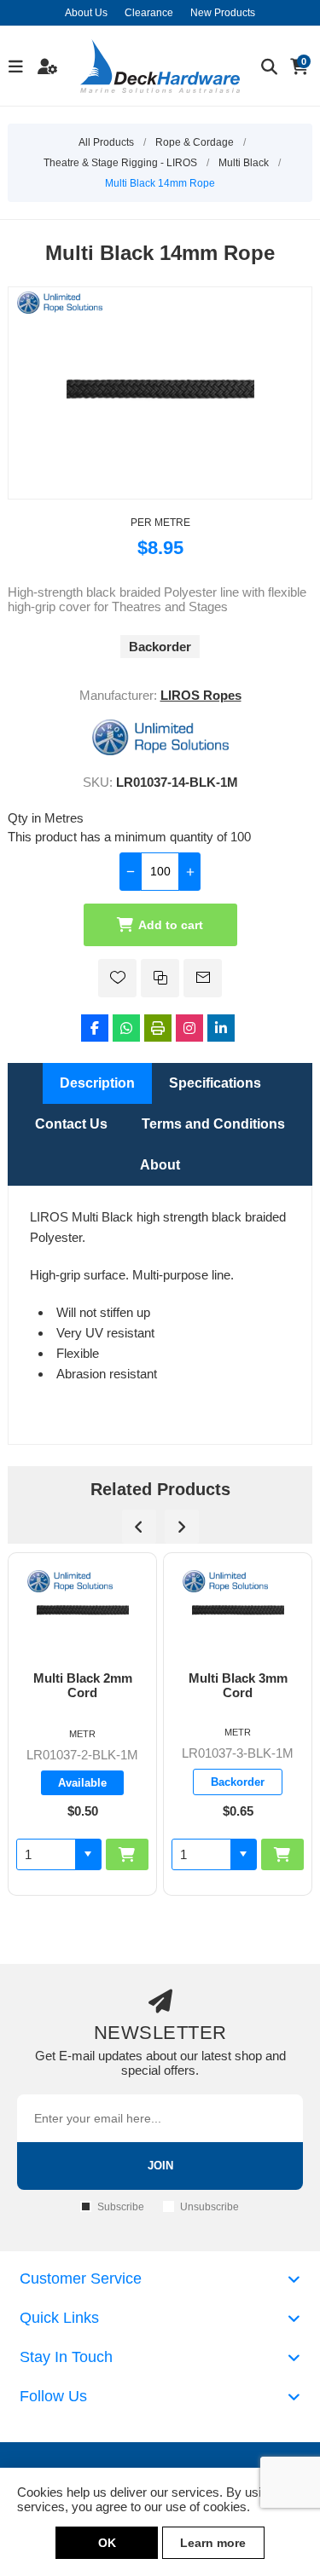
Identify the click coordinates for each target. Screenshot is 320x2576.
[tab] (97, 1083)
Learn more (213, 2543)
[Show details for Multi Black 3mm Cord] (100, 1612)
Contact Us (71, 1124)
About (160, 1165)
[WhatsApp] (126, 1028)
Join (160, 2166)
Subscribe (121, 2207)
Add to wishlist (117, 978)
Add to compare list (160, 978)
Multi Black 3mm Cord (100, 1685)
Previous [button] (139, 1527)
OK (107, 2543)
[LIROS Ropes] (160, 751)
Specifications (215, 1083)
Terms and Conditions (213, 1124)
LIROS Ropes (201, 695)
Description (97, 1083)
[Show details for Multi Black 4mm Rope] (256, 1612)
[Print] (158, 1028)
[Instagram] (189, 1028)
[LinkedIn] (221, 1028)
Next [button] (182, 1527)
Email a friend (203, 978)
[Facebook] (95, 1028)
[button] (106, 1854)
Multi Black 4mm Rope (255, 1685)
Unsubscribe (209, 2207)
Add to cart (171, 925)
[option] (100, 1724)
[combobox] (64, 1854)
